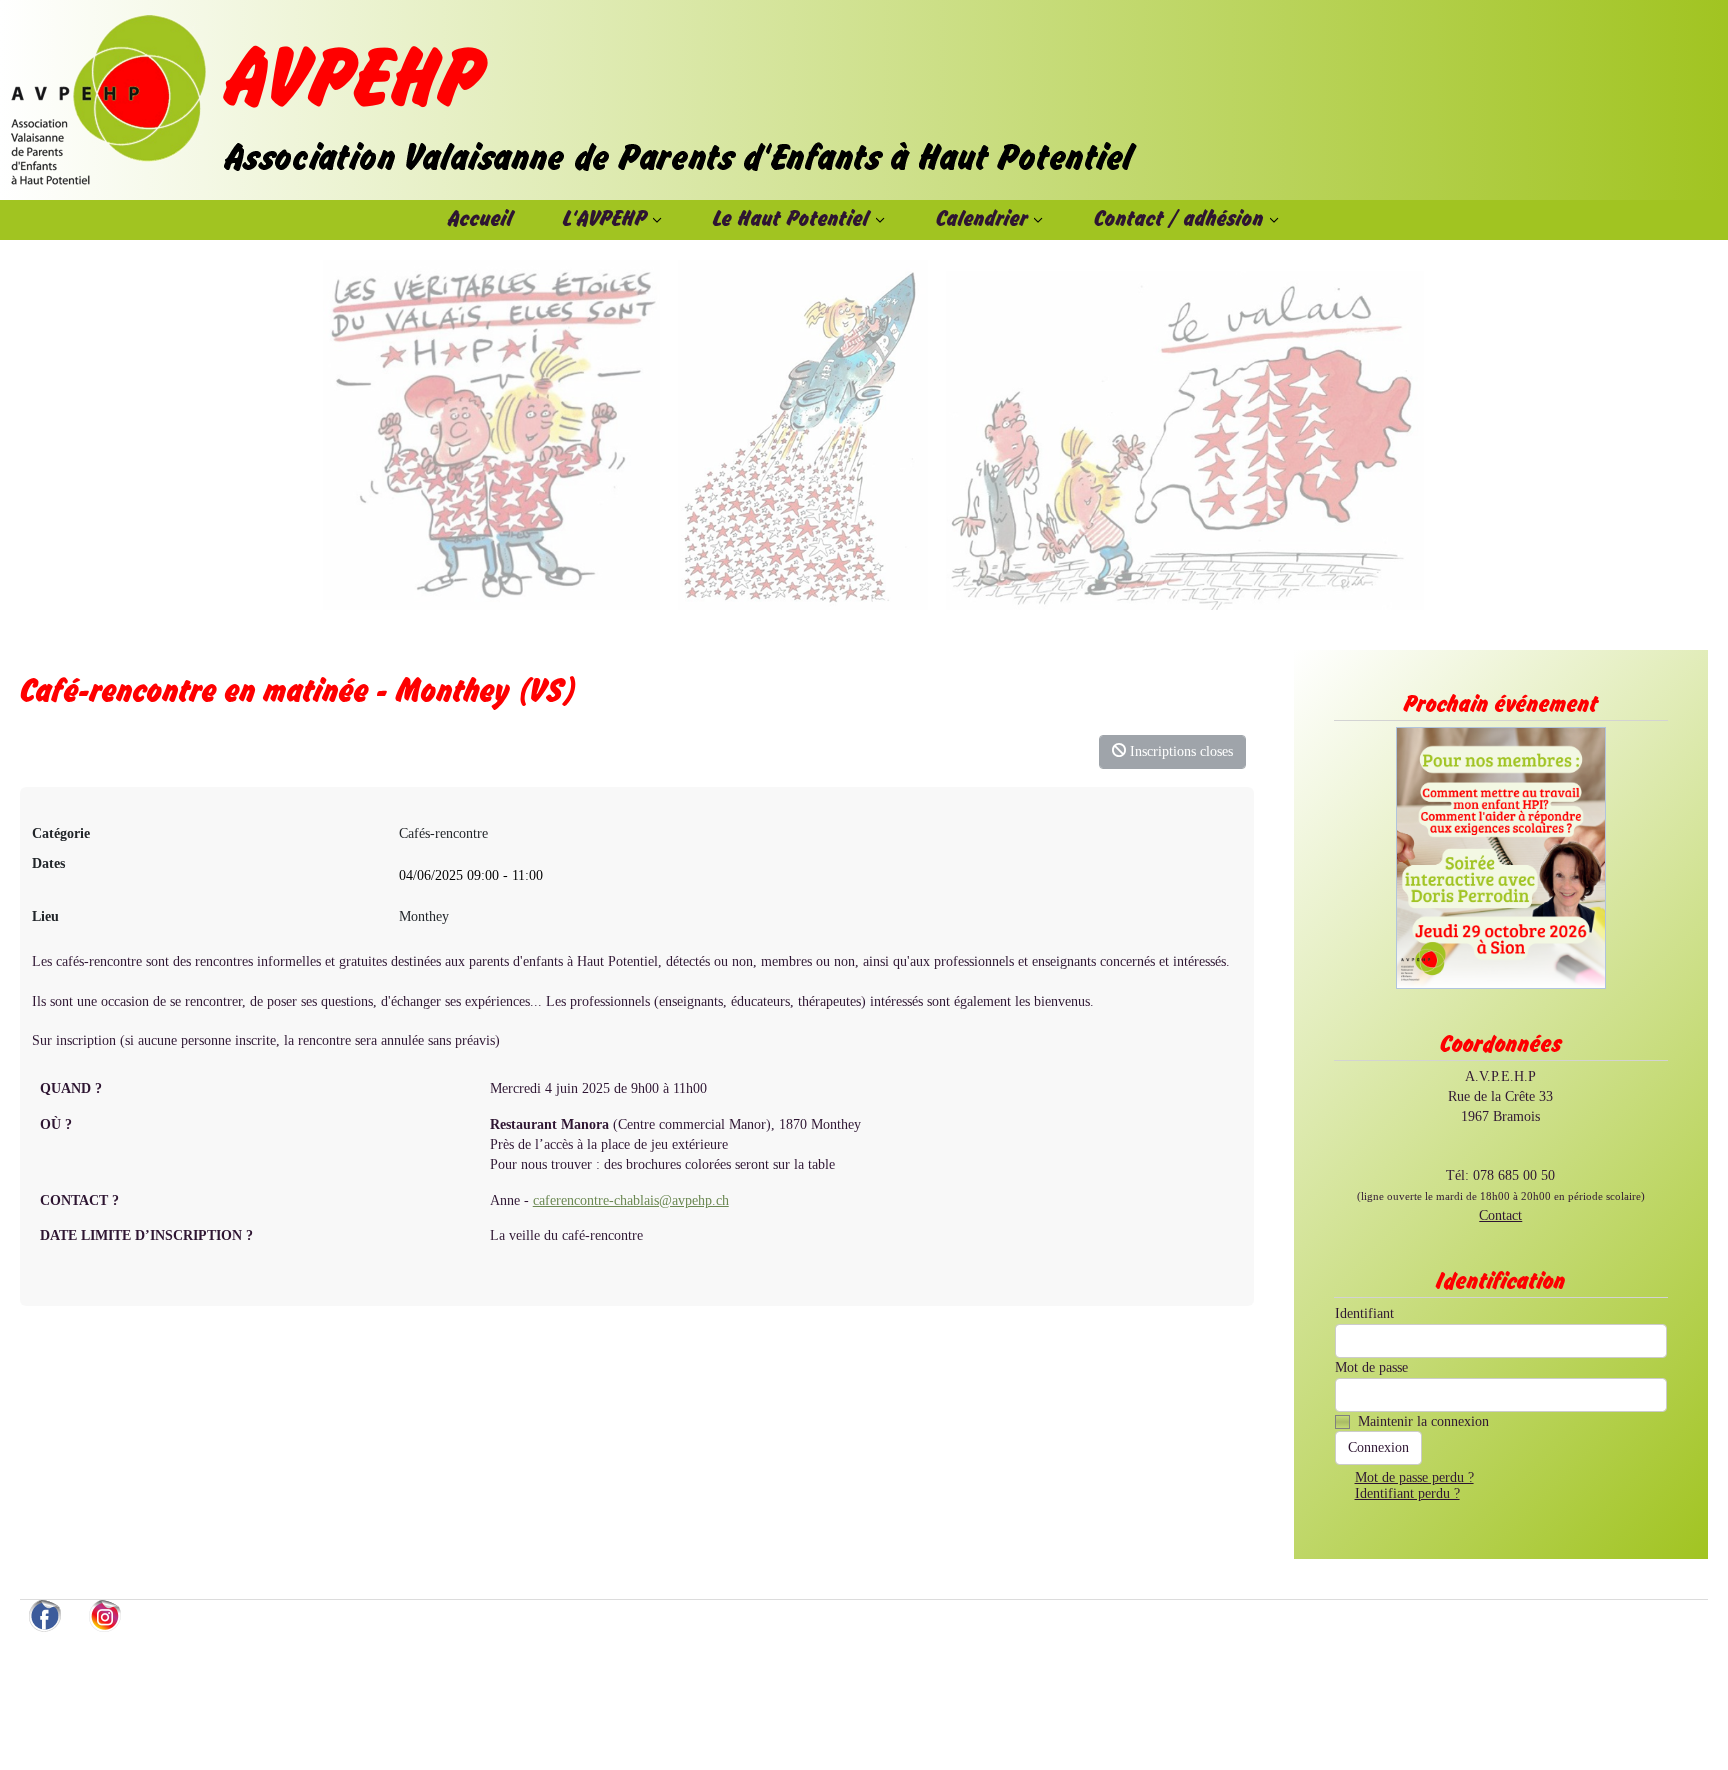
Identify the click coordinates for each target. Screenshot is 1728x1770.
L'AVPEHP (605, 220)
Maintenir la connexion (1423, 1421)
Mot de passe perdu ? (1414, 1477)
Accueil (480, 220)
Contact (1500, 1215)
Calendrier (982, 220)
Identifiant (1364, 1313)
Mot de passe (1371, 1367)
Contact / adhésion (1179, 220)
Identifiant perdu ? (1407, 1493)
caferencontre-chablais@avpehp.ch (631, 1200)
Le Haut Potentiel (791, 220)
